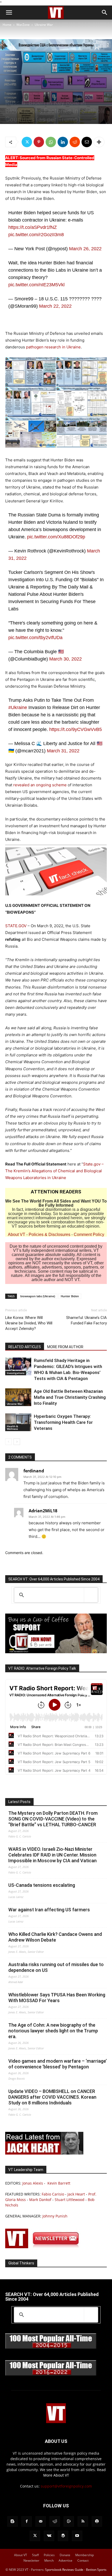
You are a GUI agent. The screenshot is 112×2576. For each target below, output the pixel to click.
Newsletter (31, 2560)
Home (7, 25)
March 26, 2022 (85, 249)
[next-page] (17, 1442)
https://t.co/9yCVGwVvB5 (76, 729)
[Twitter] (27, 142)
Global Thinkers (21, 2263)
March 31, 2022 (63, 751)
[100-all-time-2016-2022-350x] (51, 2374)
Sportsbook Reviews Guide (64, 2570)
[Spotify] (97, 2521)
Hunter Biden (70, 1296)
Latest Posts (19, 1802)
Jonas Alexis (33, 2183)
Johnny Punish (55, 2216)
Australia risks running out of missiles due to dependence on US (56, 1967)
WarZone (23, 25)
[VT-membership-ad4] (56, 1652)
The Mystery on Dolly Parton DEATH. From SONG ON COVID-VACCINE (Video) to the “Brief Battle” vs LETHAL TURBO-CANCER (53, 1819)
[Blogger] (13, 2521)
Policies (49, 2555)
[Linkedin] (63, 142)
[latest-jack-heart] (44, 2153)
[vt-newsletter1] (44, 2247)
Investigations (16, 1373)
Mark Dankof (40, 2200)
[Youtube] (77, 2536)
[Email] (87, 142)
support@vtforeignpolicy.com (66, 2486)
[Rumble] (69, 2521)
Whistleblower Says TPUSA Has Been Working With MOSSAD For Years (57, 1998)
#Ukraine (18, 707)
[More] (99, 142)
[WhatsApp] (51, 142)
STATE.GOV (16, 926)
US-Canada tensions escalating (42, 1885)
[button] (9, 13)
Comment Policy (89, 1235)
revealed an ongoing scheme (40, 785)
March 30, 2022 (66, 659)
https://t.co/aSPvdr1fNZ (33, 227)
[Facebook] (27, 2521)
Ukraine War (44, 25)
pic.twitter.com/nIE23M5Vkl (36, 285)
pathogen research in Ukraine (53, 347)
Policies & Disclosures (49, 1235)
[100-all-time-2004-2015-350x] (51, 2348)
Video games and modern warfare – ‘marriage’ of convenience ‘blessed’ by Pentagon (58, 2064)
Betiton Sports (96, 2570)
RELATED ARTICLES (25, 1347)
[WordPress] (63, 2536)
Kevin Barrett (59, 2183)
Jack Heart (76, 2194)
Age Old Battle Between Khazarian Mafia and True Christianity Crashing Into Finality (70, 1397)
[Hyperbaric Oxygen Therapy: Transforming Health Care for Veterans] (18, 1422)
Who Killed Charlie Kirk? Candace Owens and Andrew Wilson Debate (55, 1937)
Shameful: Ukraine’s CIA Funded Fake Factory (86, 1320)
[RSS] (83, 2521)
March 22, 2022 (55, 306)
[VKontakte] (49, 2536)
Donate (65, 2555)
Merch (49, 2560)
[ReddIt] (75, 142)
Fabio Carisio (53, 2194)
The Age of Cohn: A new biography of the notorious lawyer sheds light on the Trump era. (53, 2031)
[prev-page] (8, 1442)
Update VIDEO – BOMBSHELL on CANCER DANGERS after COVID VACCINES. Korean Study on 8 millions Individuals (52, 2097)
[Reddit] (55, 2521)
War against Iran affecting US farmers (49, 1910)
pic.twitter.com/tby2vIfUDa (35, 638)
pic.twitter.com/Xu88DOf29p (56, 537)
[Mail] (41, 2521)
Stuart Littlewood (70, 2200)
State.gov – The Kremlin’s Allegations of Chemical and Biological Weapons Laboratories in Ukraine (54, 1171)
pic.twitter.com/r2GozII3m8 (36, 235)
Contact (83, 2560)
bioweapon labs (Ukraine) (38, 1296)
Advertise (66, 2560)
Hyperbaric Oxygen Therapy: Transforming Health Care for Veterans (63, 1422)
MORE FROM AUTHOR (65, 1347)
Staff (35, 2555)
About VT (17, 1235)
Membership (85, 2555)
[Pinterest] (39, 142)
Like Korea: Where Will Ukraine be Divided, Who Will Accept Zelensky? (29, 1323)
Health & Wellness (12, 1427)
